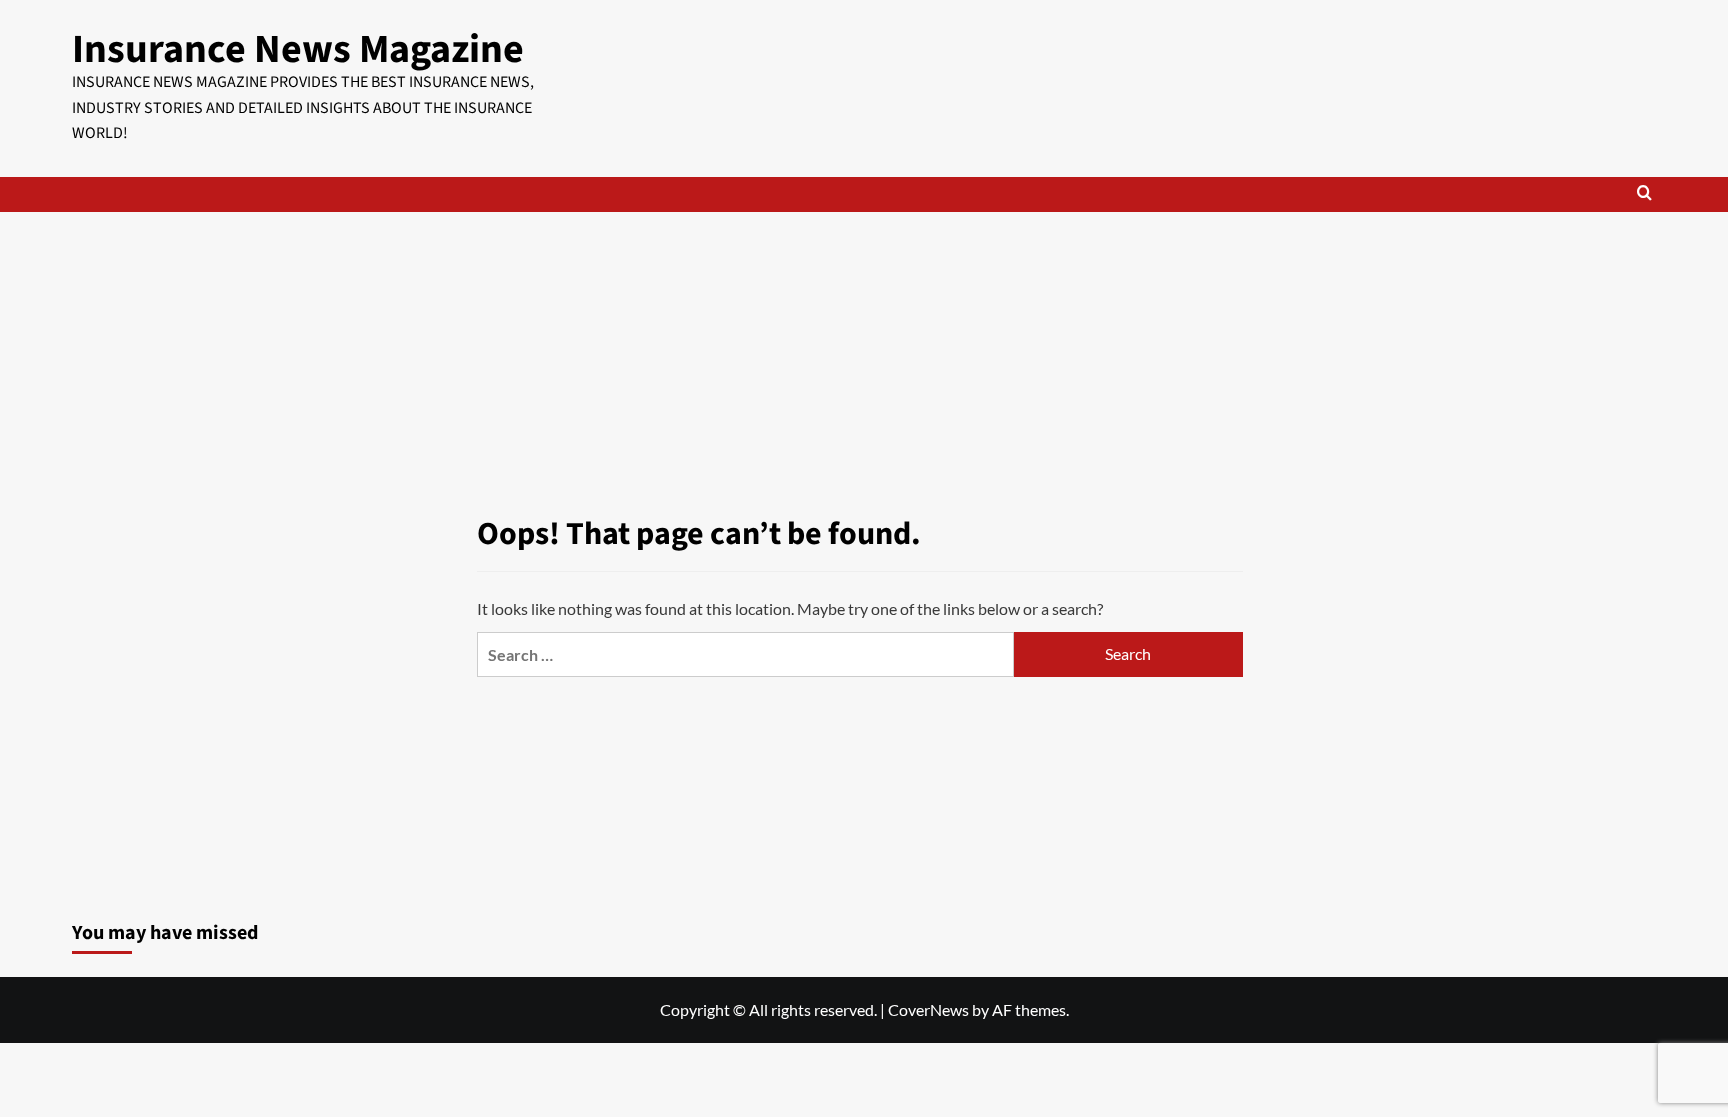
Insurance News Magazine (298, 49)
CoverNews (928, 1009)
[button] (1644, 194)
